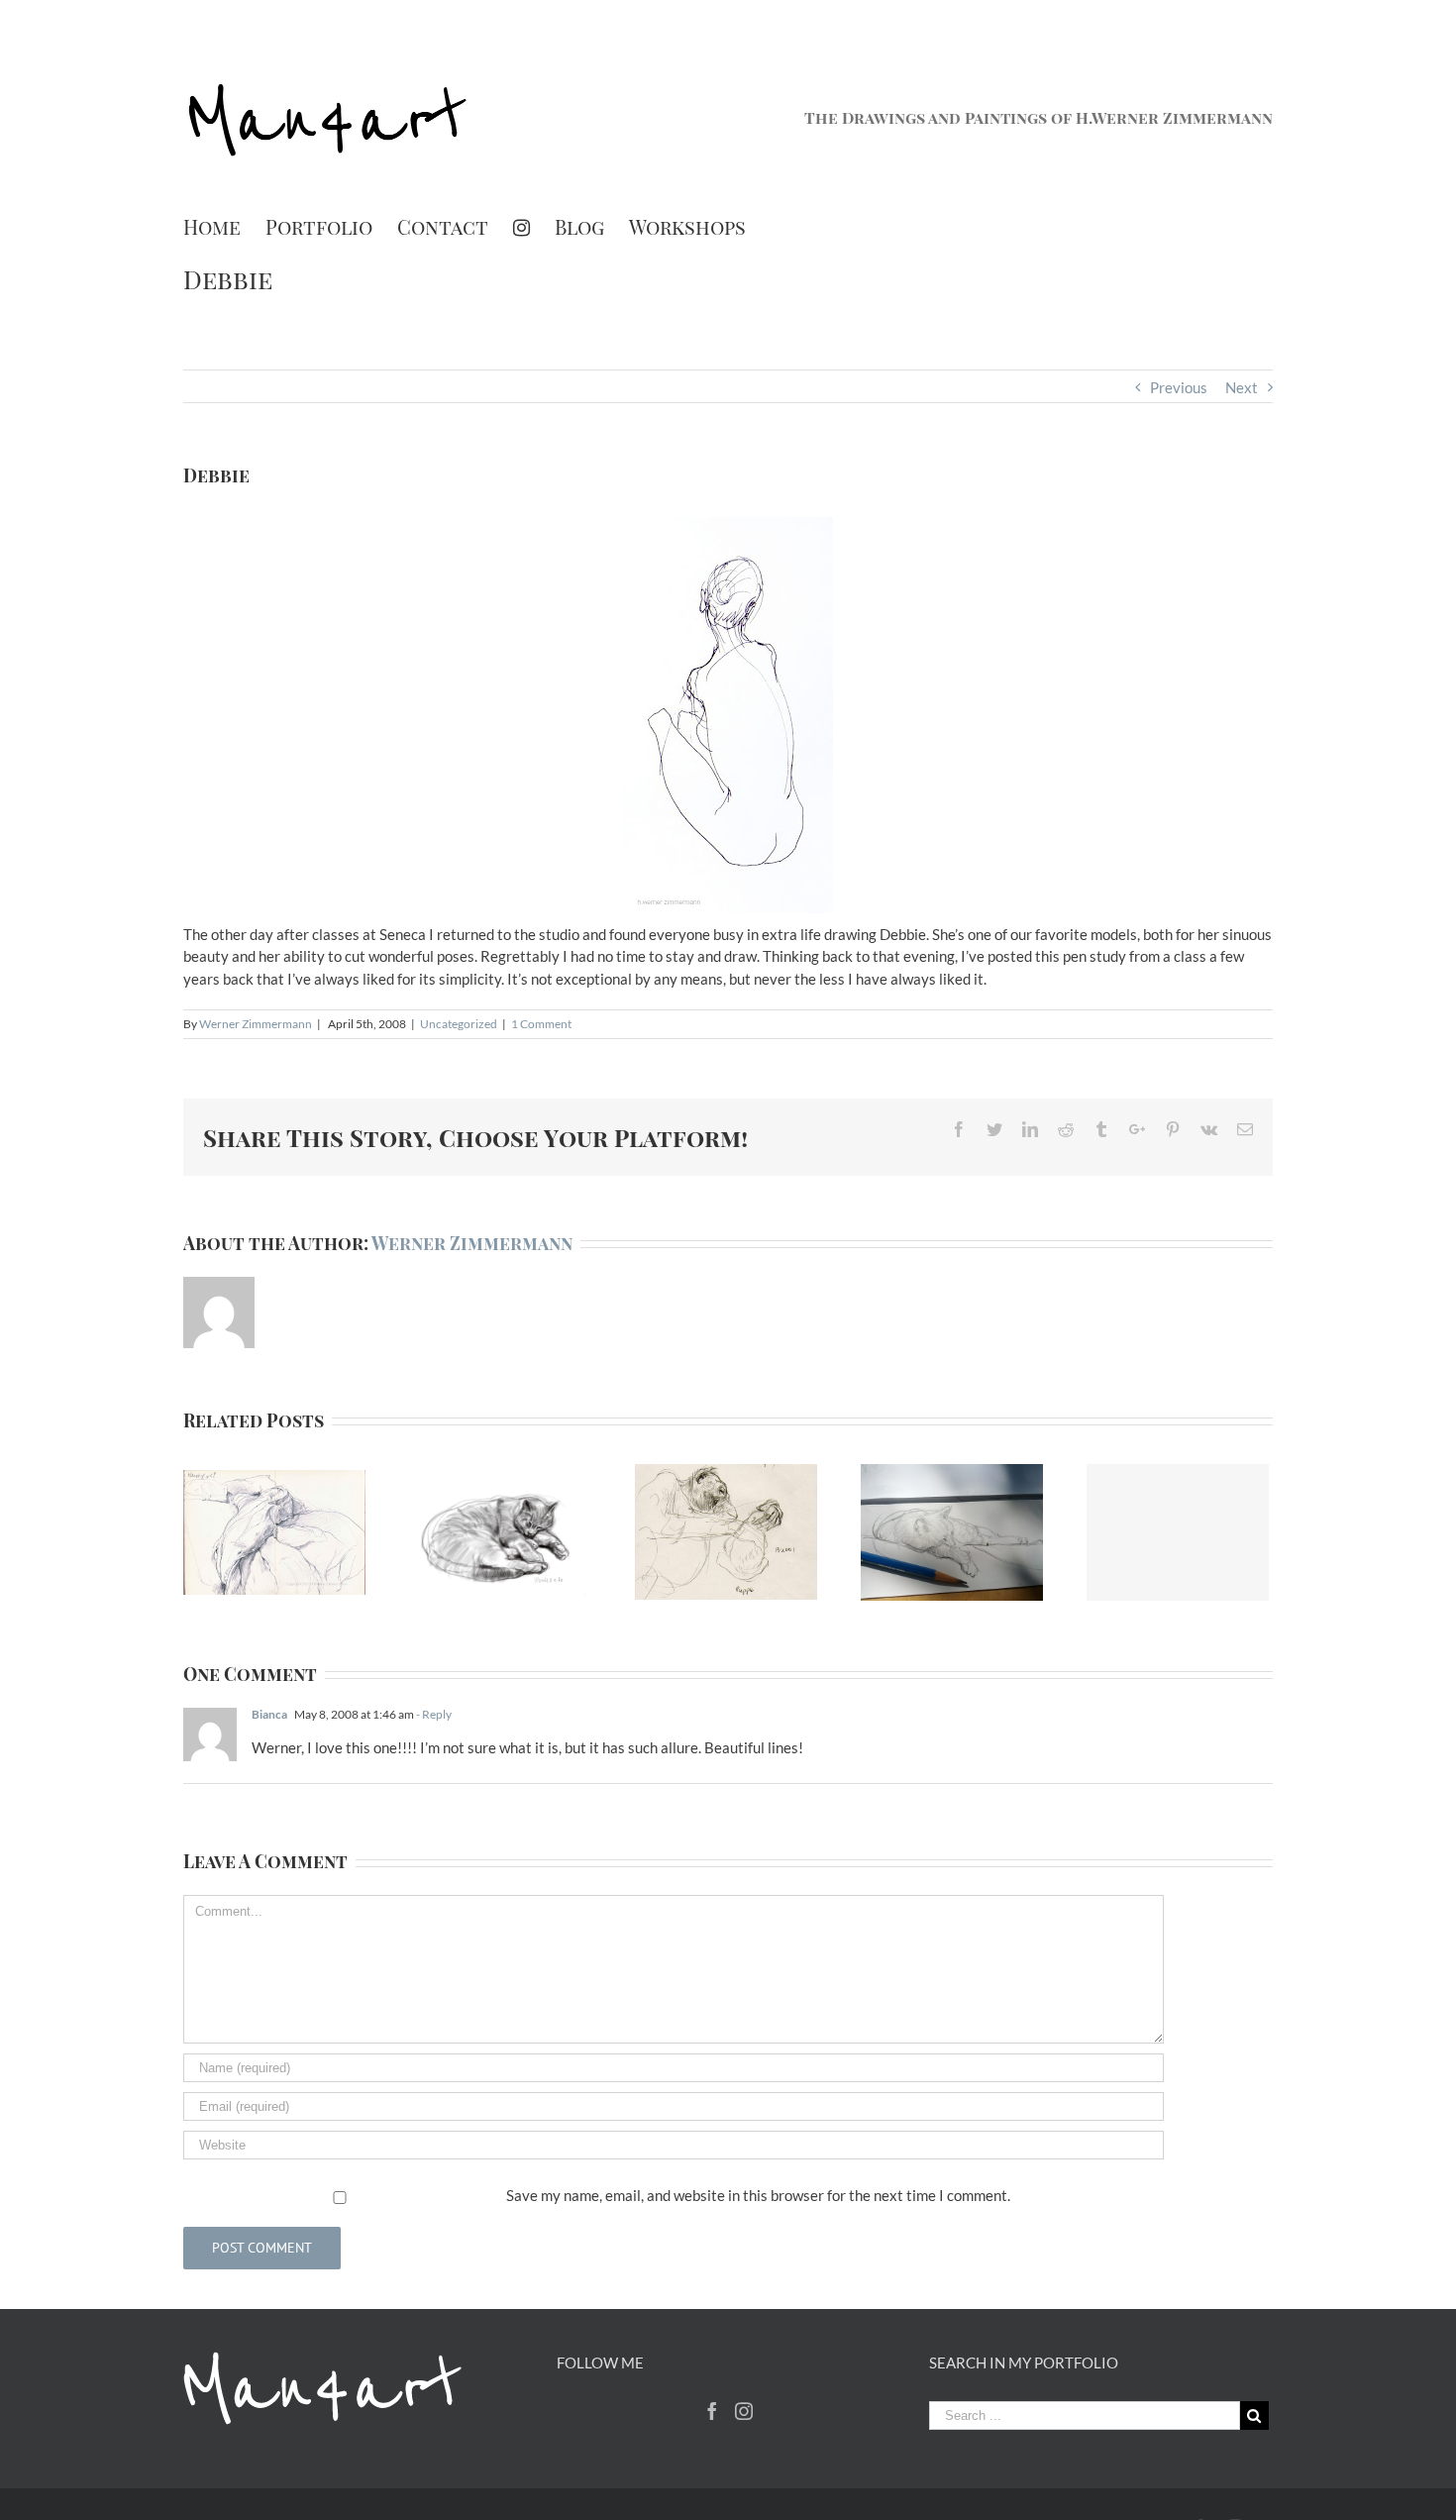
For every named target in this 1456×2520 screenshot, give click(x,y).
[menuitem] (224, 227)
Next (1242, 387)
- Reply (434, 1714)
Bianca (269, 1714)
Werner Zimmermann (256, 1024)
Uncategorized (459, 1024)
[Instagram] (521, 227)
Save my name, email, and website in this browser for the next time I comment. (758, 2195)
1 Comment (541, 1024)
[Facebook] (712, 2411)
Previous (1179, 387)
